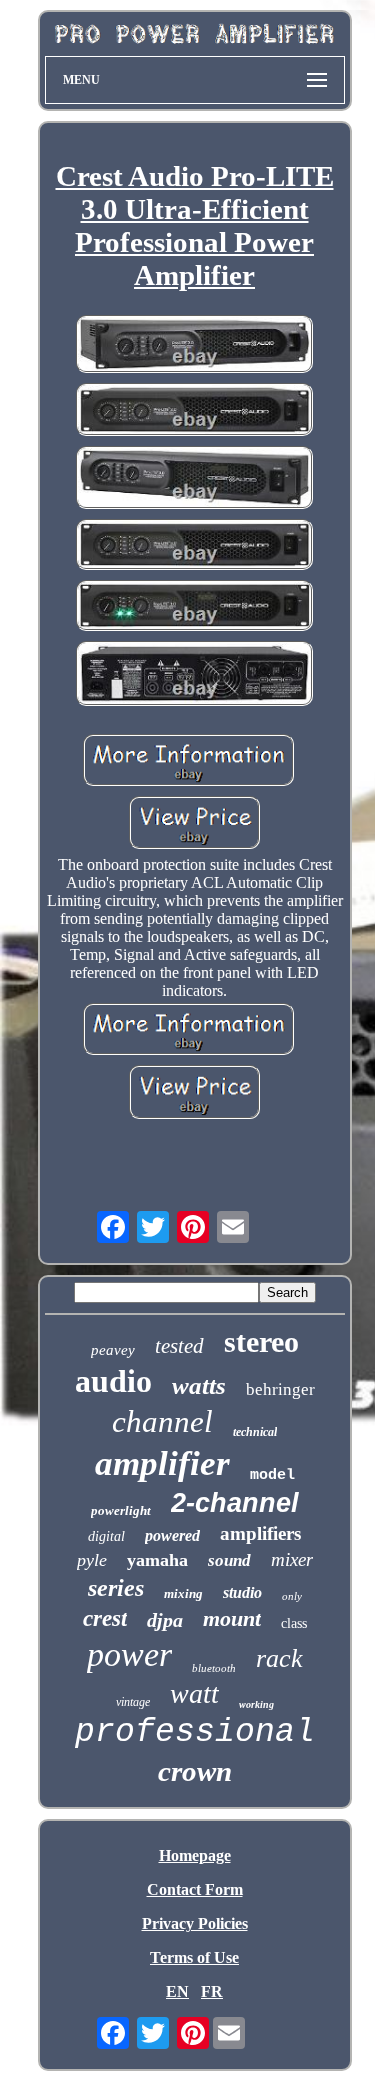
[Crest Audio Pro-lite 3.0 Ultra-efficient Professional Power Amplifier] (195, 346)
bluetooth (214, 1668)
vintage (133, 1702)
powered (172, 1535)
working (256, 1704)
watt (194, 1693)
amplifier (162, 1463)
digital (106, 1536)
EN (177, 1991)
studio (242, 1592)
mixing (183, 1593)
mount (232, 1618)
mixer (292, 1559)
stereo (261, 1341)
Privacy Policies (195, 1923)
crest (105, 1618)
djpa (165, 1620)
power (129, 1654)
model (272, 1475)
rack (279, 1658)
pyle (92, 1560)
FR (212, 1991)
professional (195, 1732)
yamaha (157, 1560)
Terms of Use (194, 1957)
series (116, 1588)
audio (113, 1381)
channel (162, 1421)
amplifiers (260, 1533)
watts (199, 1385)
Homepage (195, 1855)
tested (179, 1346)
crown (195, 1771)
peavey (113, 1350)
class (294, 1623)
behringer (280, 1389)
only (292, 1596)
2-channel (235, 1503)
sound (229, 1560)
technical (255, 1432)
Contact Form (195, 1889)
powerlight (121, 1510)
